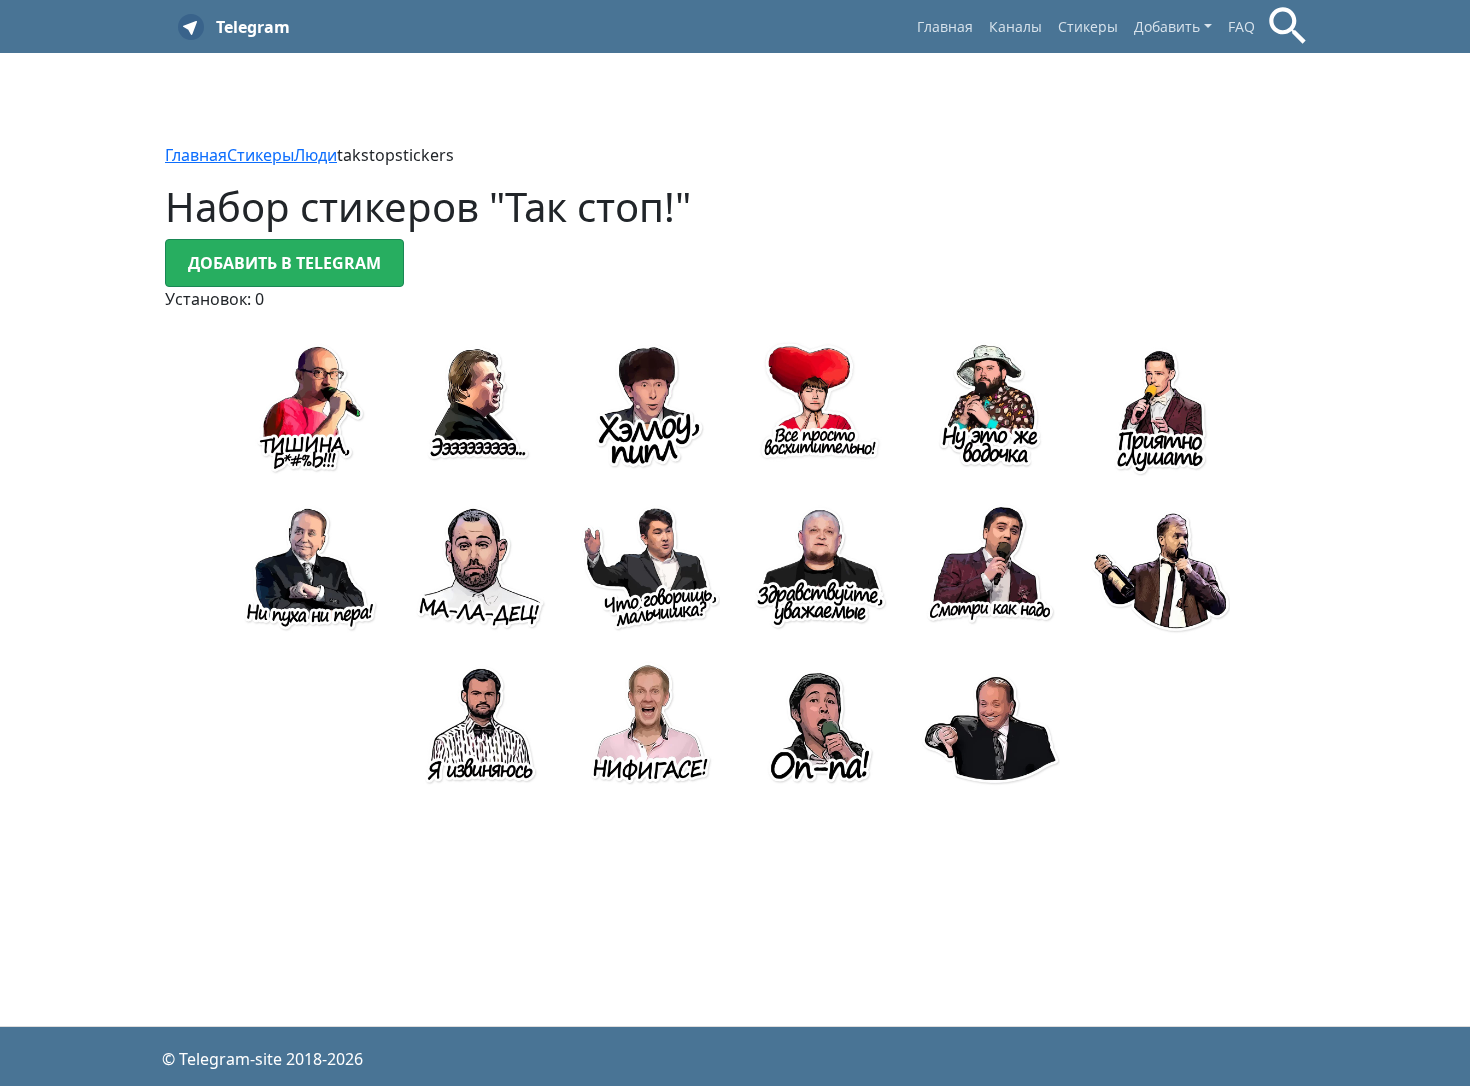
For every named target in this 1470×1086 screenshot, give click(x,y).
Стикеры (1088, 26)
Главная (945, 26)
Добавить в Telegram (284, 263)
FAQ (1241, 26)
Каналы (1015, 26)
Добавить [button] (1167, 26)
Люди (315, 155)
